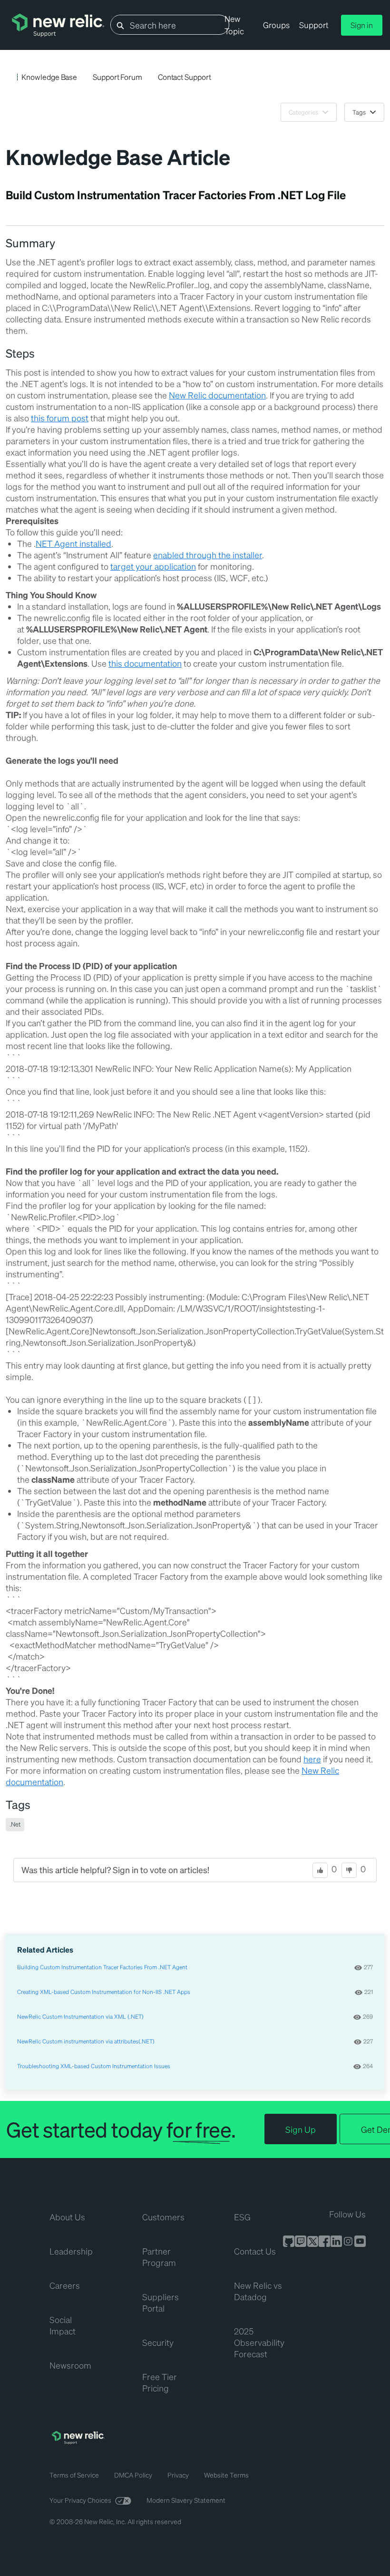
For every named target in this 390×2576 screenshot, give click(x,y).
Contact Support (185, 77)
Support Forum (117, 77)
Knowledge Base (49, 77)
